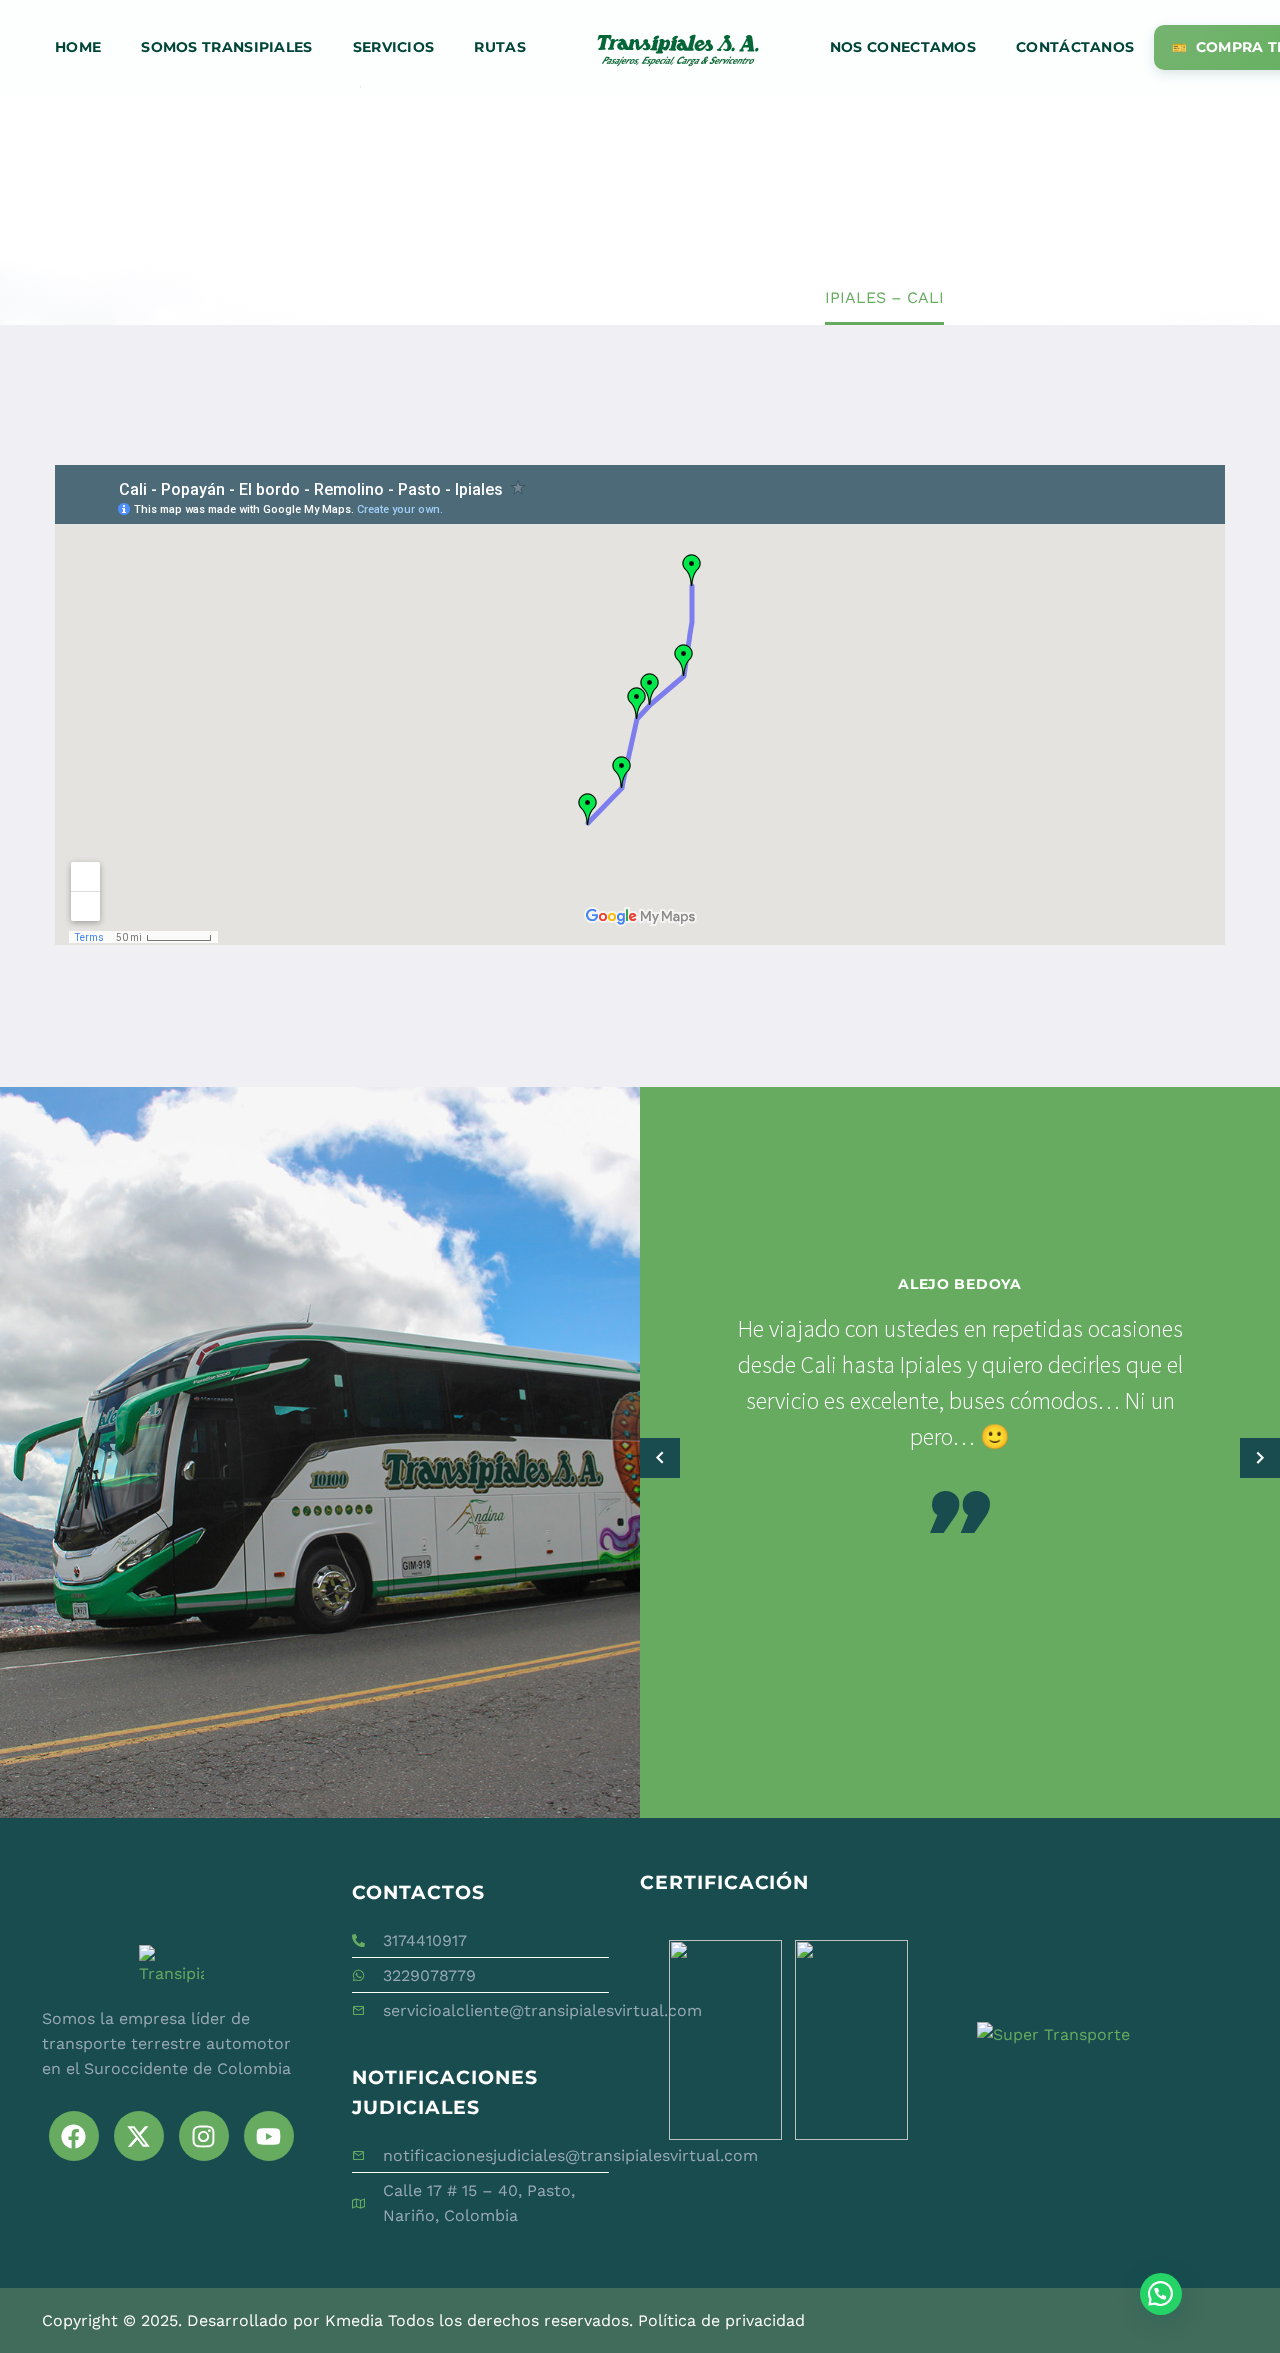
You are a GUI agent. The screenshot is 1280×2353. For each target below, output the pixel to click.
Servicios (394, 47)
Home (78, 47)
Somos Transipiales (226, 47)
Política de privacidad (721, 2320)
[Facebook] (74, 2136)
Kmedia (354, 2320)
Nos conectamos (903, 47)
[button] (660, 1457)
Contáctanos (1075, 47)
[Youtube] (269, 2136)
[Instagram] (204, 2136)
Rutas (500, 47)
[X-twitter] (139, 2136)
